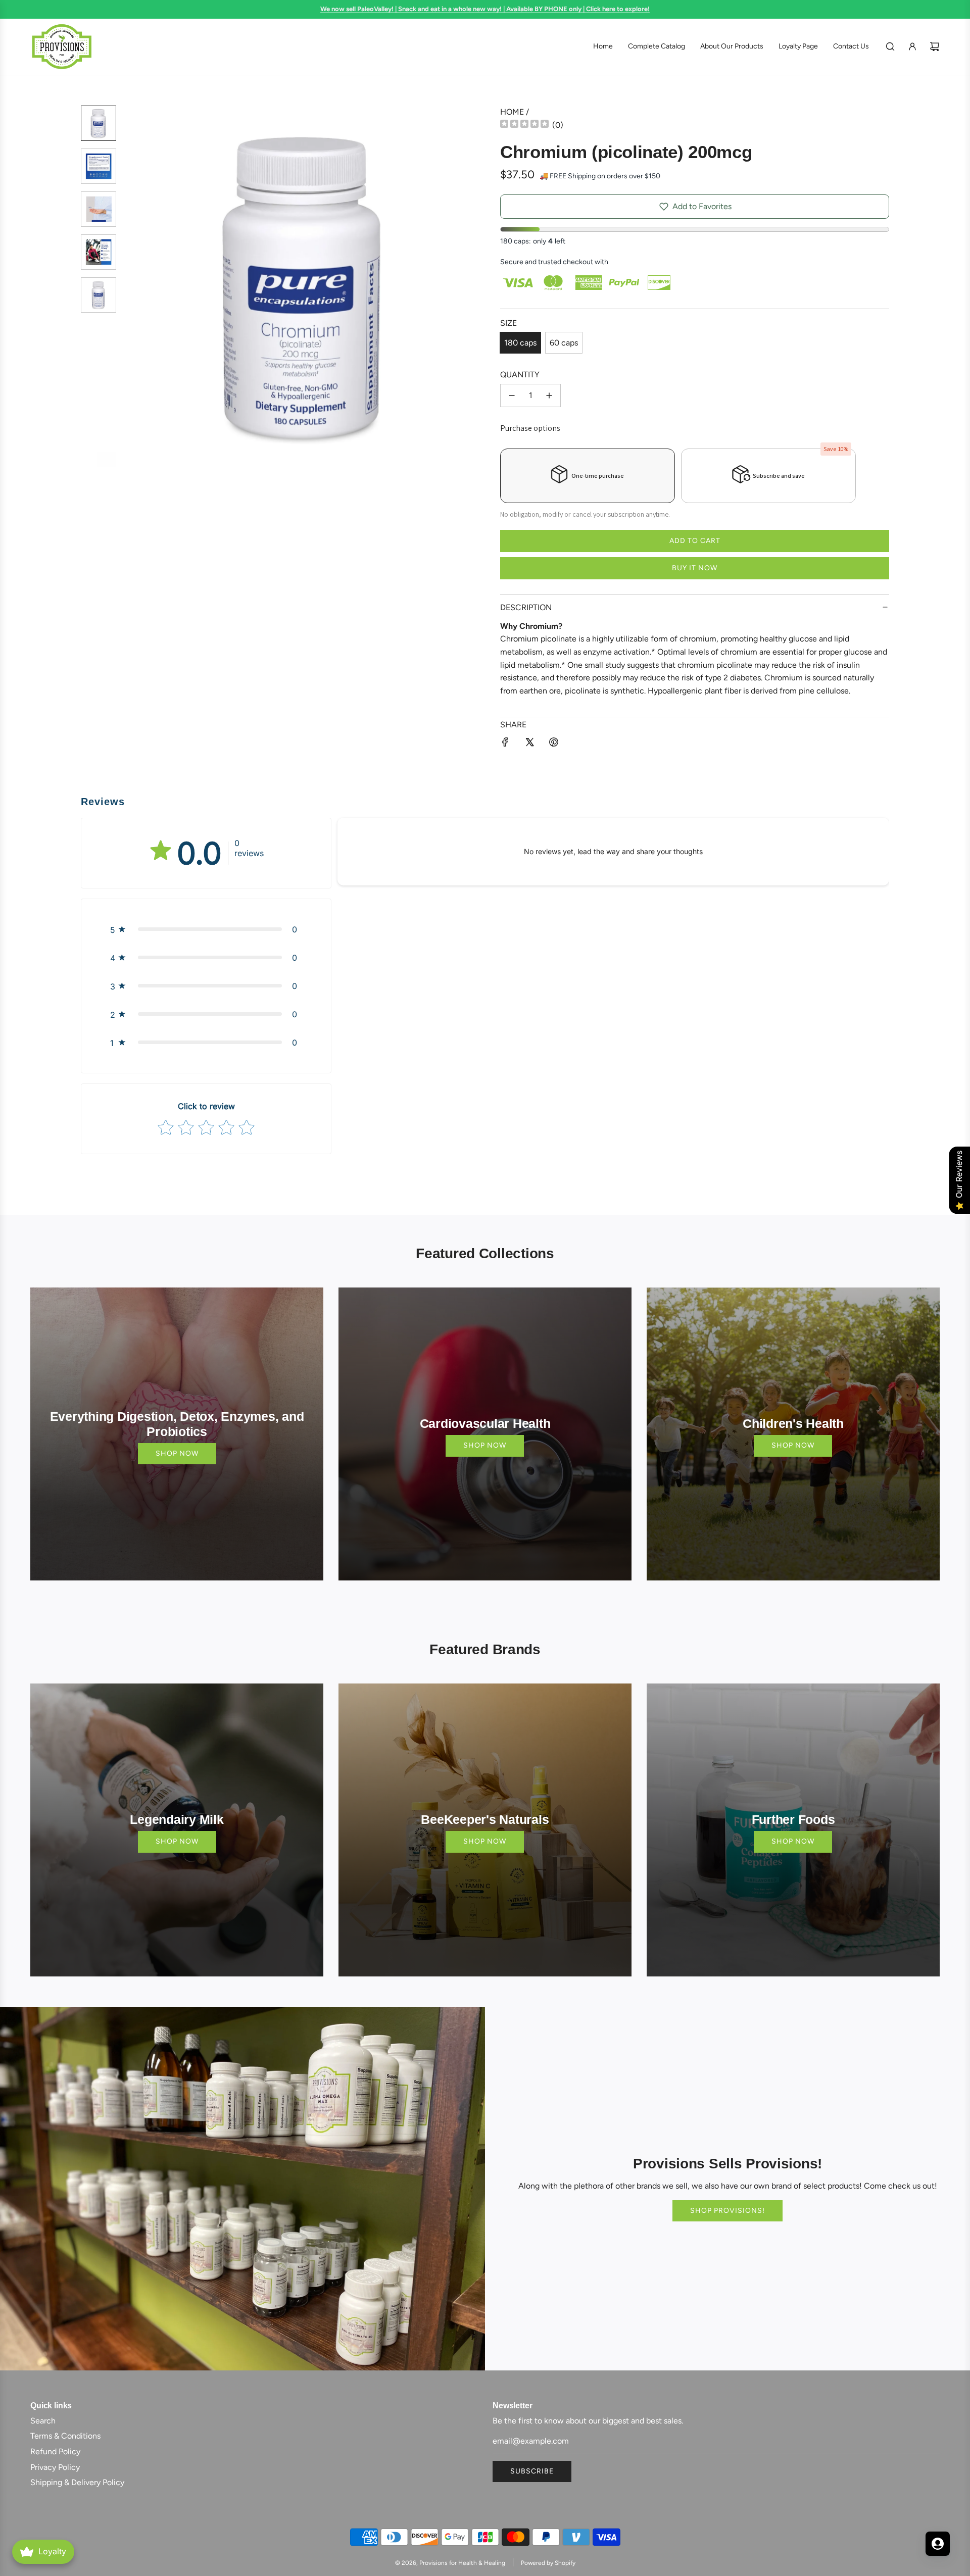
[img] (524, 125)
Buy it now (695, 568)
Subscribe (532, 2471)
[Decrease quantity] (512, 395)
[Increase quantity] (549, 395)
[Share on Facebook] (505, 744)
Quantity (520, 375)
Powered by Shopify (548, 2563)
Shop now (177, 1453)
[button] (137, 286)
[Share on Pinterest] (554, 744)
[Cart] (935, 46)
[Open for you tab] (938, 2544)
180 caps (520, 343)
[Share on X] (529, 744)
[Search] (890, 46)
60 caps (564, 343)
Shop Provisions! (727, 2211)
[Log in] (912, 46)
